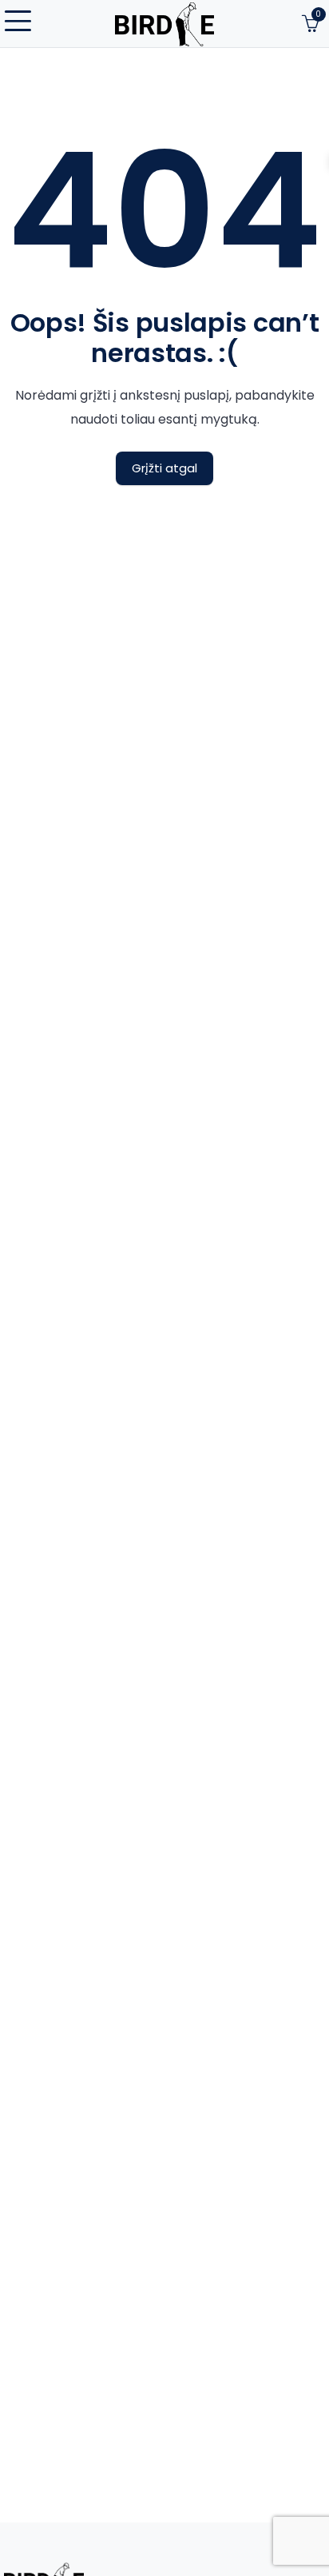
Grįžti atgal (164, 468)
